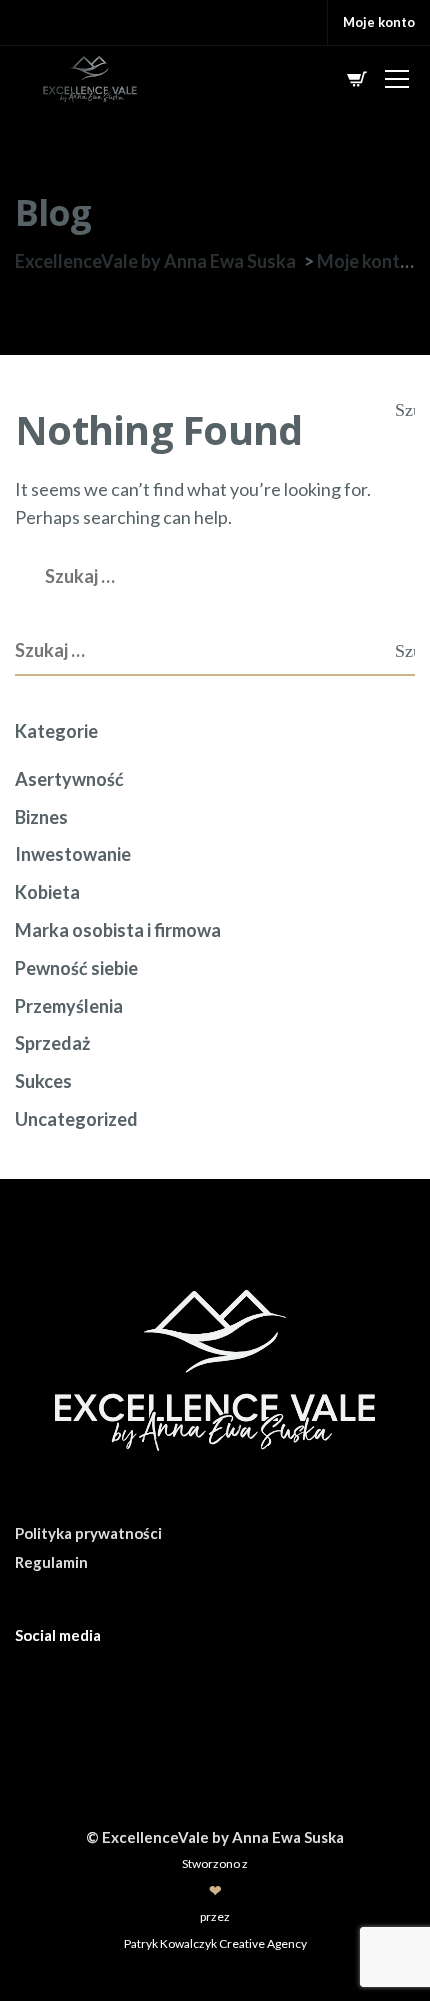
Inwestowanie (73, 854)
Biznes (41, 817)
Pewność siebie (76, 968)
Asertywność (69, 779)
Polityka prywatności (88, 1533)
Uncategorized (76, 1119)
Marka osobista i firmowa (118, 930)
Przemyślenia (69, 1006)
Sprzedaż (52, 1043)
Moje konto (379, 22)
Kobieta (47, 892)
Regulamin (51, 1562)
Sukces (43, 1081)
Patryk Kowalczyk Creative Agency (215, 1943)
